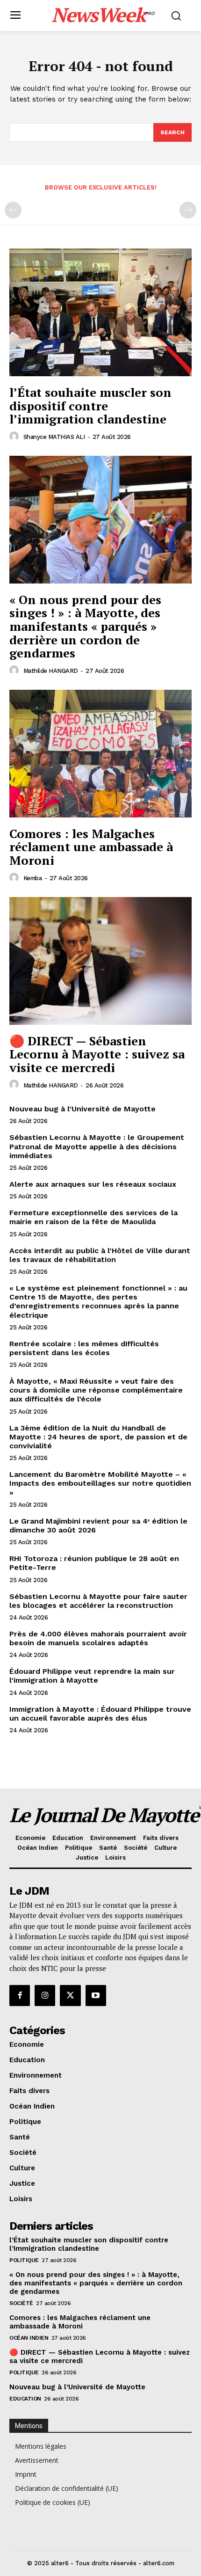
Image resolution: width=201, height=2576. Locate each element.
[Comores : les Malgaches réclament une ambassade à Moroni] (100, 754)
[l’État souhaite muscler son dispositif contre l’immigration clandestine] (100, 312)
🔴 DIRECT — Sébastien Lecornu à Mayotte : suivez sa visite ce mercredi (97, 1054)
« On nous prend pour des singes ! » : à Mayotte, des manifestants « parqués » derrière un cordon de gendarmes (85, 626)
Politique (24, 2260)
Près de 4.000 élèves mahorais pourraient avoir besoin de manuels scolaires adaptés (98, 1638)
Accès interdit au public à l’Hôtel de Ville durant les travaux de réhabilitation (100, 1255)
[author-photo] (15, 437)
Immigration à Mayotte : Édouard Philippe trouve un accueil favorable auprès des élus (100, 1714)
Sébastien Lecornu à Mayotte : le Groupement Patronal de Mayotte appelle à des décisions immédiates (97, 1146)
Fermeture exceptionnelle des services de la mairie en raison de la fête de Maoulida (93, 1217)
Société (21, 2303)
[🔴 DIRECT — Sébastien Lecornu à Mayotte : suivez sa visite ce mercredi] (100, 961)
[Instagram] (45, 1995)
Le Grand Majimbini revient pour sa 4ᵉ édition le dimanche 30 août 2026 (98, 1525)
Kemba (33, 878)
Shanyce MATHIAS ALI (54, 437)
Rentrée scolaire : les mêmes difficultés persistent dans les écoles (84, 1348)
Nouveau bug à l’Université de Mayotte (83, 1109)
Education (25, 2399)
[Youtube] (96, 1995)
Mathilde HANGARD (51, 671)
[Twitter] (70, 1995)
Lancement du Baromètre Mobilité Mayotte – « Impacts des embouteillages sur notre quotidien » (100, 1483)
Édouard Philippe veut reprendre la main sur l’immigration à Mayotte (92, 1676)
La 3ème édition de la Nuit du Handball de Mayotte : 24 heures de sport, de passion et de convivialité (98, 1437)
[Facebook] (20, 1995)
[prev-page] (13, 210)
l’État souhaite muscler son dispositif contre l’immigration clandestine (90, 405)
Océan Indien (29, 2338)
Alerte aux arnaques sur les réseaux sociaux (93, 1184)
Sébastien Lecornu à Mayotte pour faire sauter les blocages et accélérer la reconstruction (98, 1601)
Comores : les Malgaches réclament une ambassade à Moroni (91, 847)
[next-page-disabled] (188, 210)
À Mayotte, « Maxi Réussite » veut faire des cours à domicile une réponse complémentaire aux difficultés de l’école (96, 1390)
